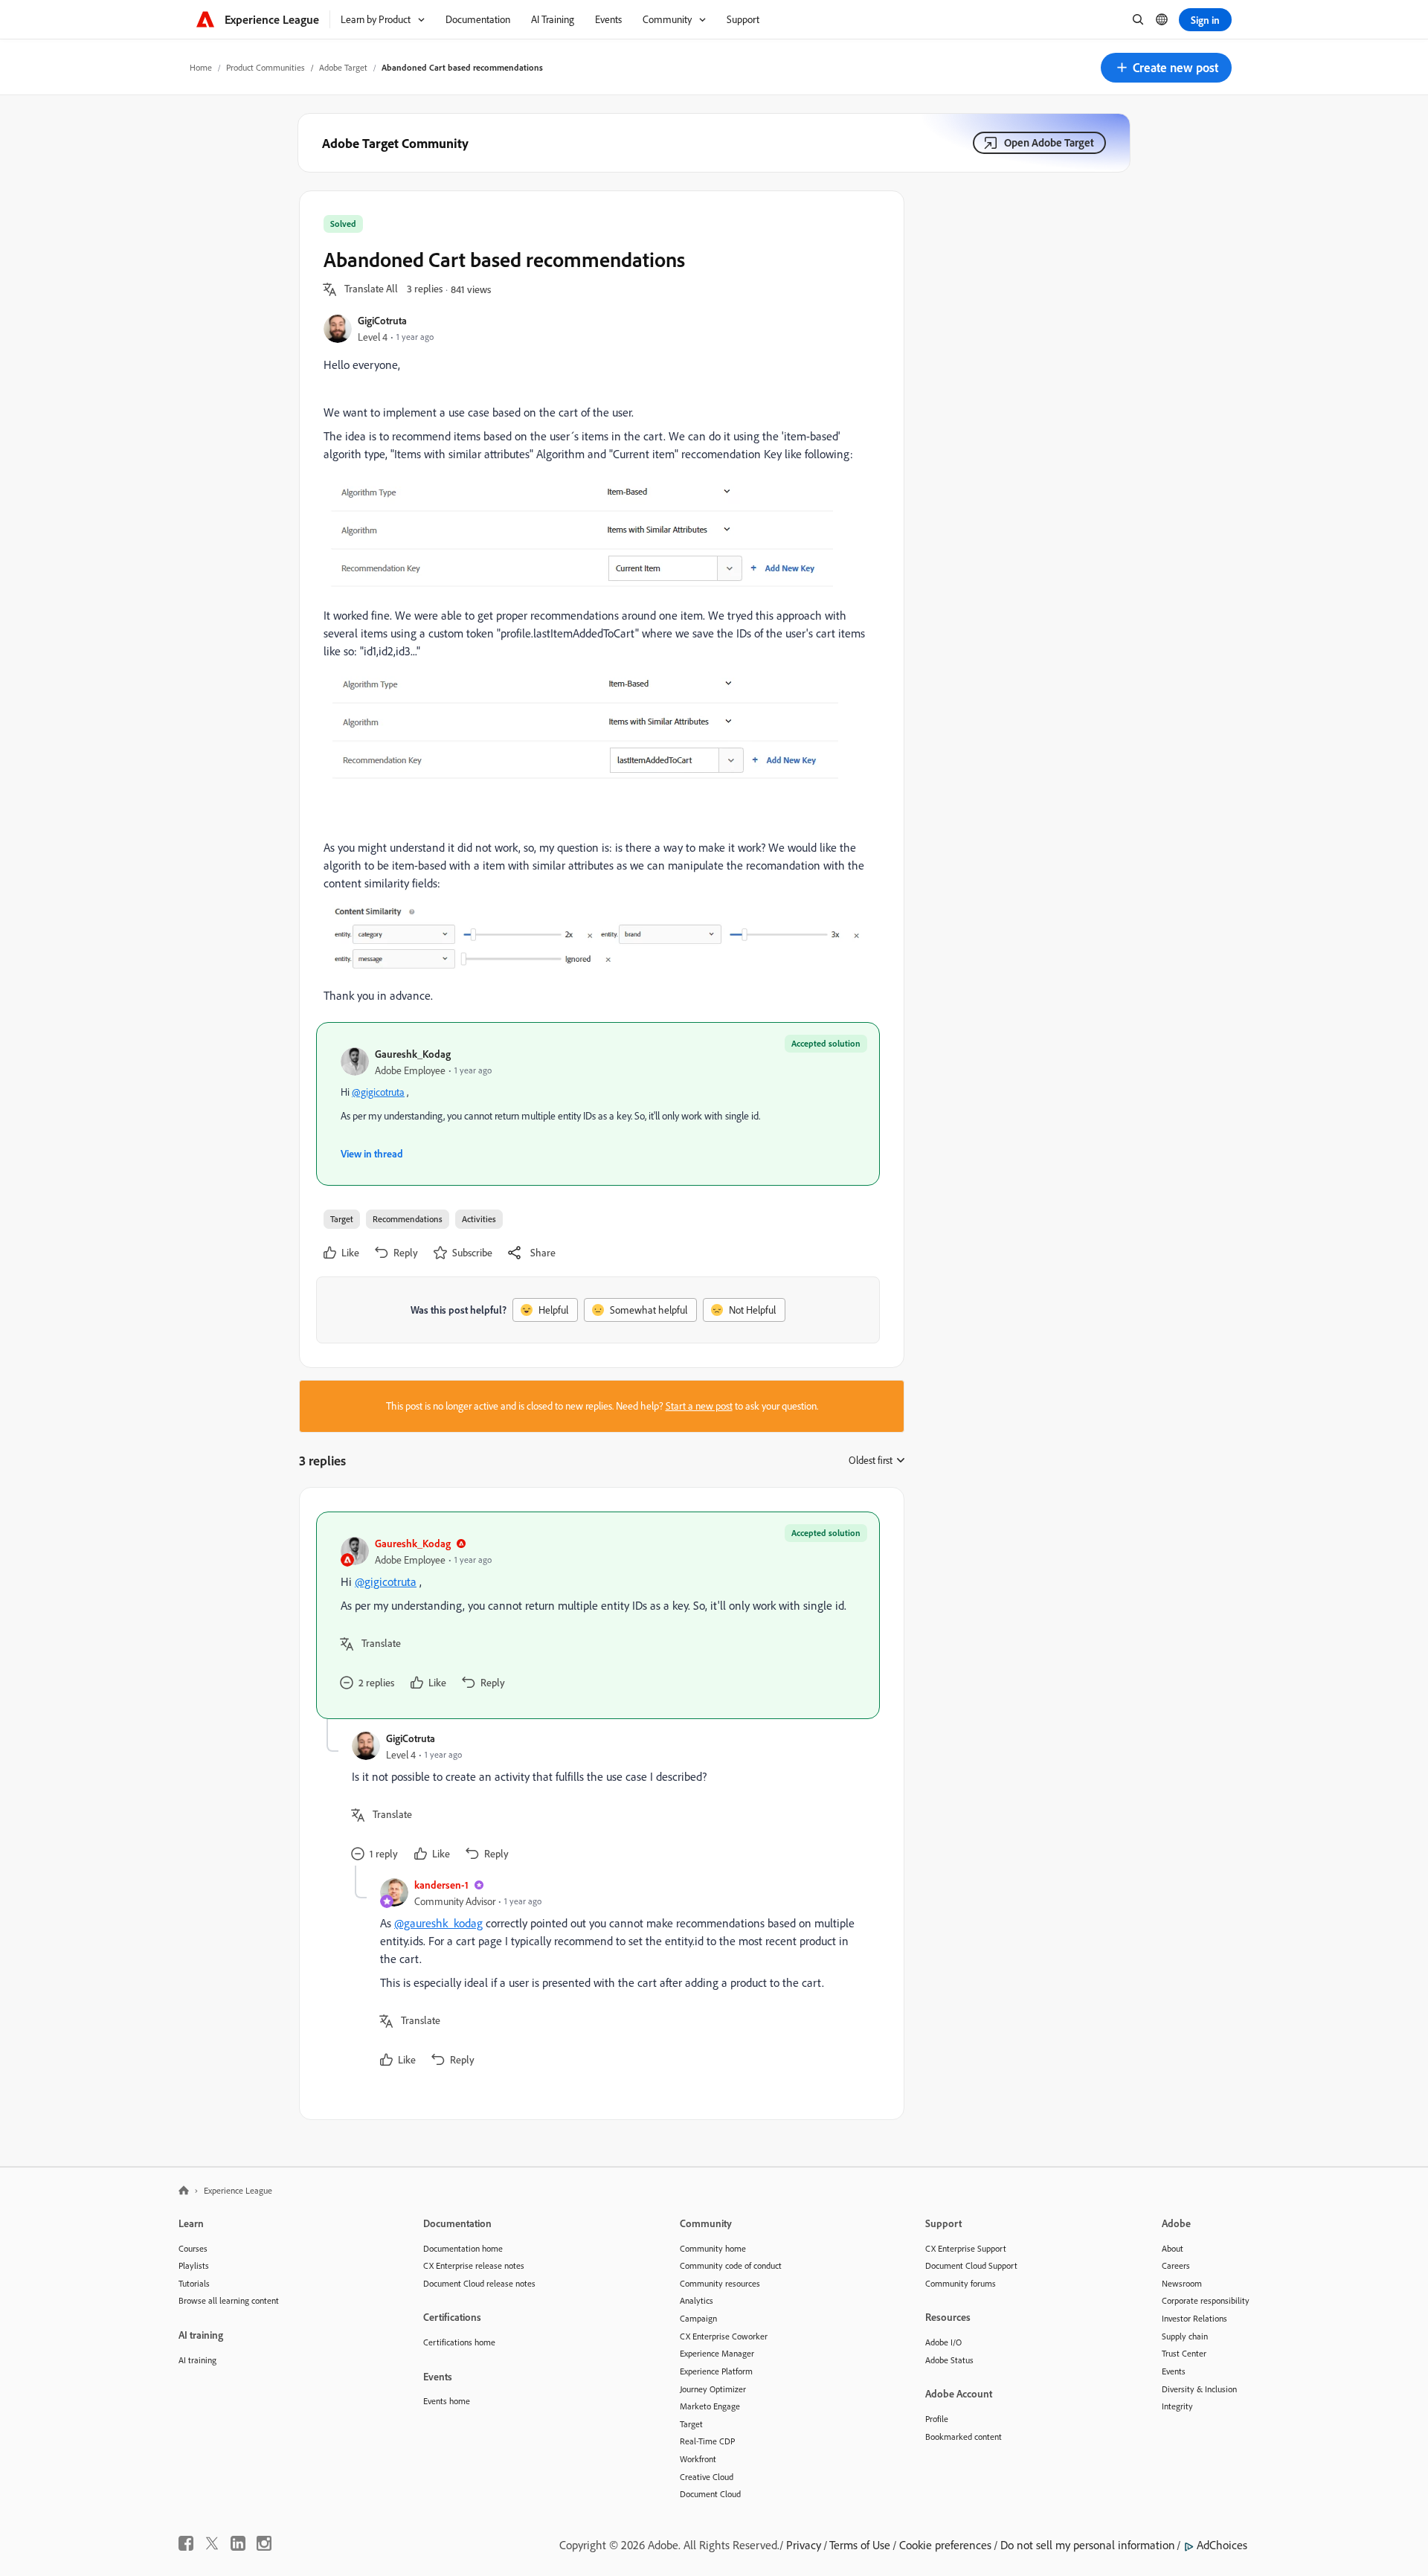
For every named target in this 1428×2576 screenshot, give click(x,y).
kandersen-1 (441, 1885)
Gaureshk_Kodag (413, 1054)
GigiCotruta (382, 320)
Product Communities (266, 67)
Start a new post (699, 1406)
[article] (598, 1615)
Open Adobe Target (1049, 142)
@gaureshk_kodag (438, 1923)
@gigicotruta (378, 1092)
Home (201, 67)
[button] (1166, 68)
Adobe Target (343, 67)
